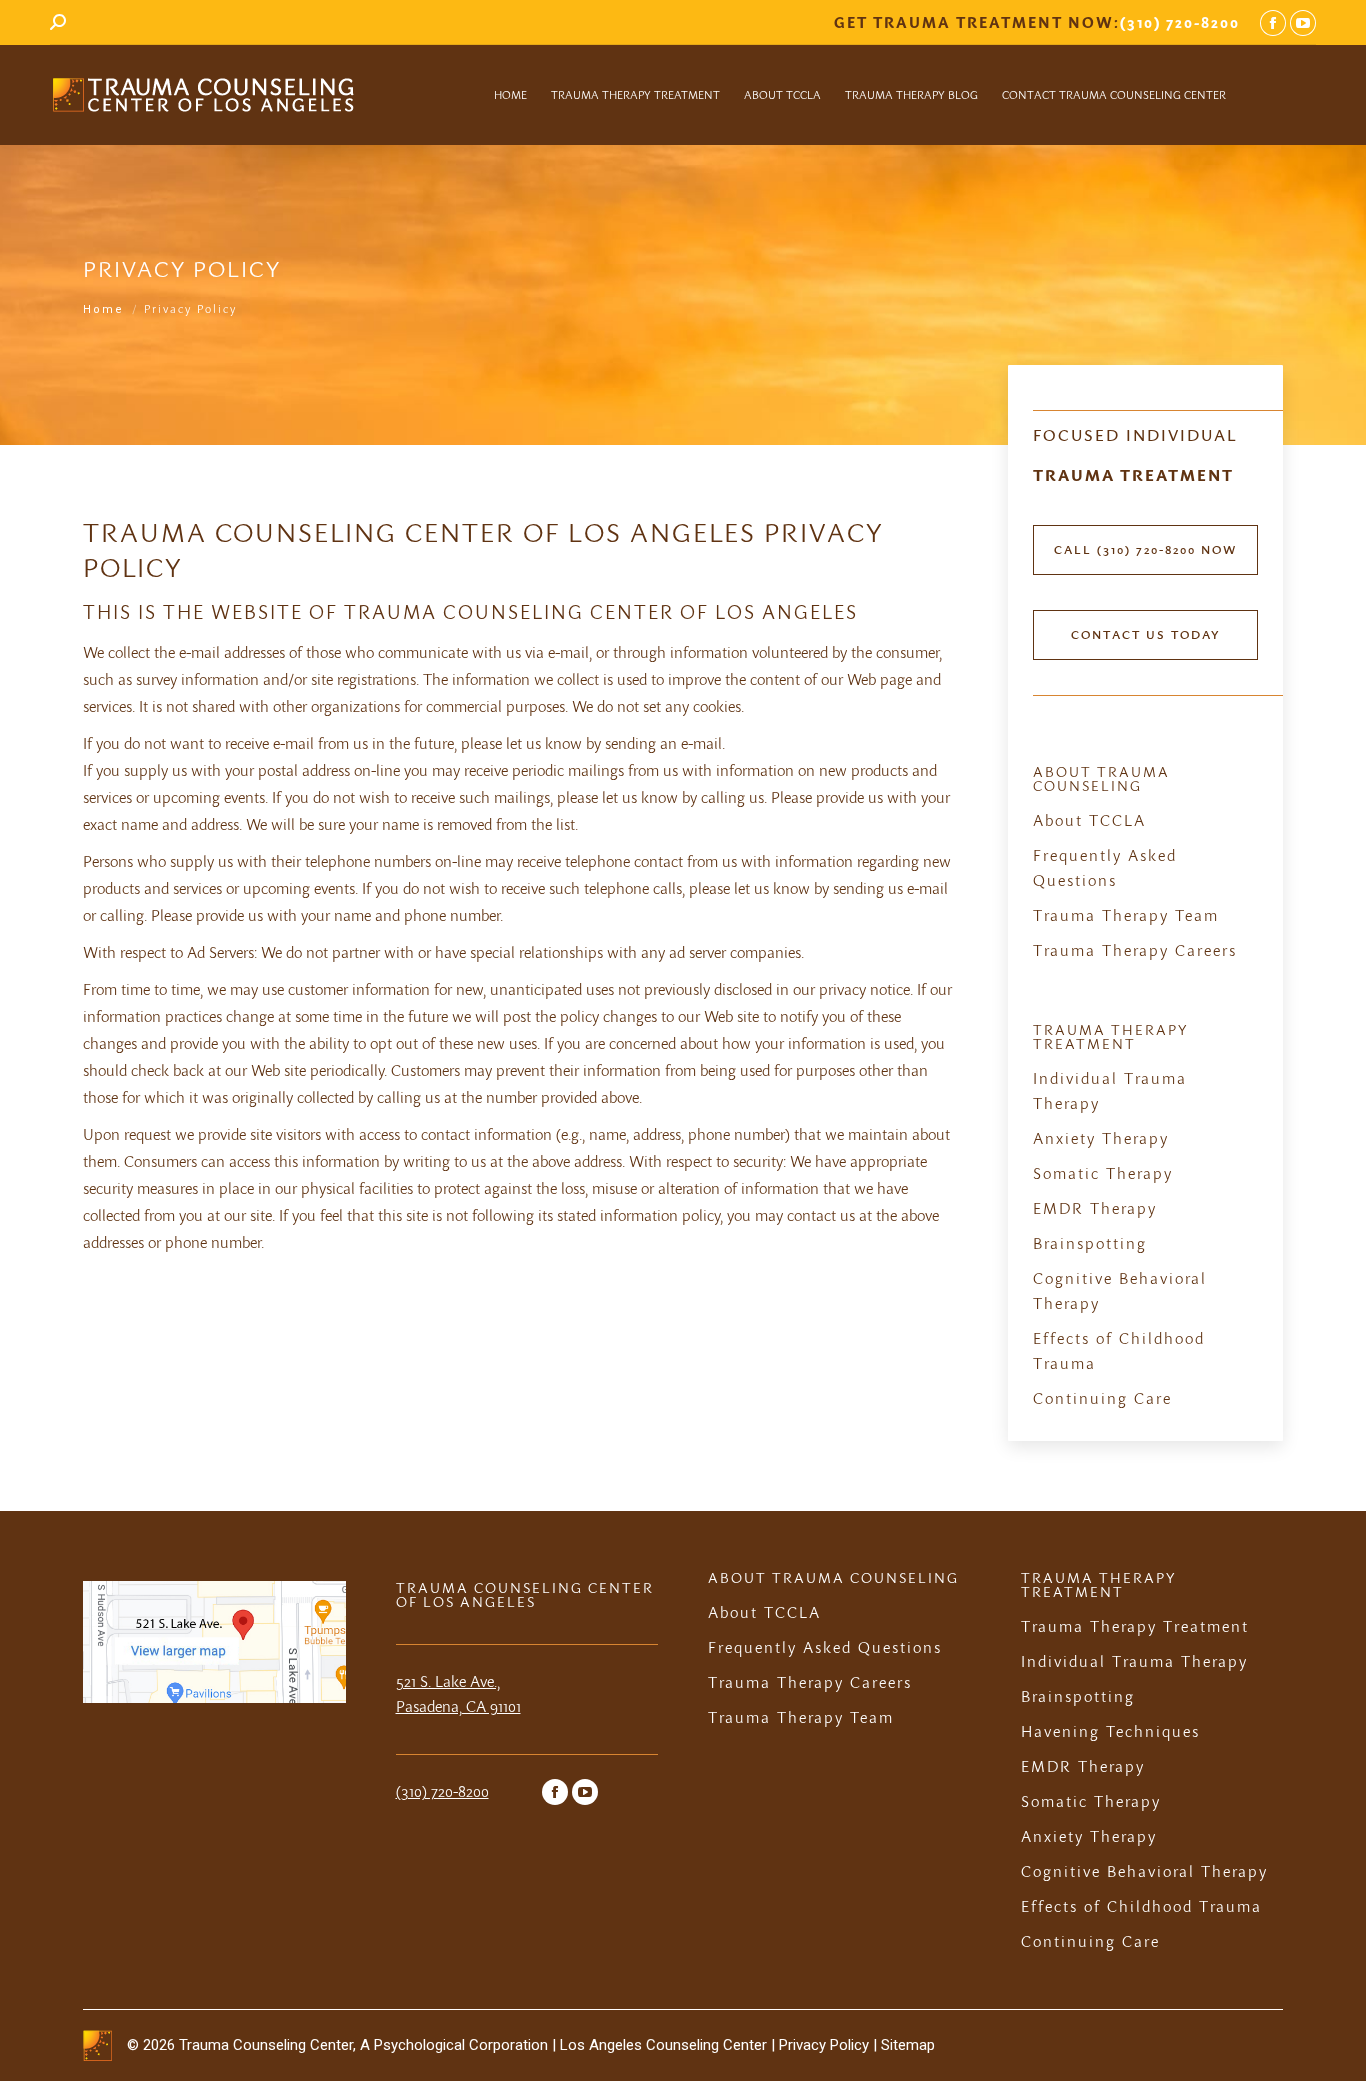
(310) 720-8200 (1180, 22)
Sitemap (908, 2045)
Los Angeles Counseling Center (663, 2045)
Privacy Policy (826, 2045)
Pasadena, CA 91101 (458, 1706)
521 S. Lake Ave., (448, 1681)
